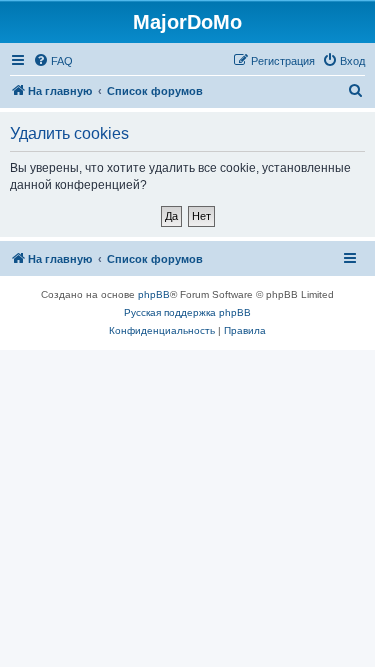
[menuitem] (53, 61)
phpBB (154, 294)
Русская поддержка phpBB (187, 312)
